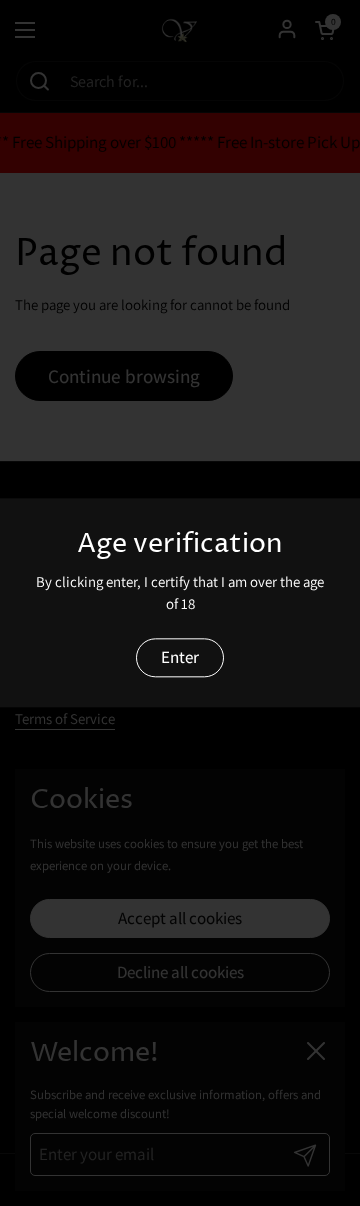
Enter (180, 657)
